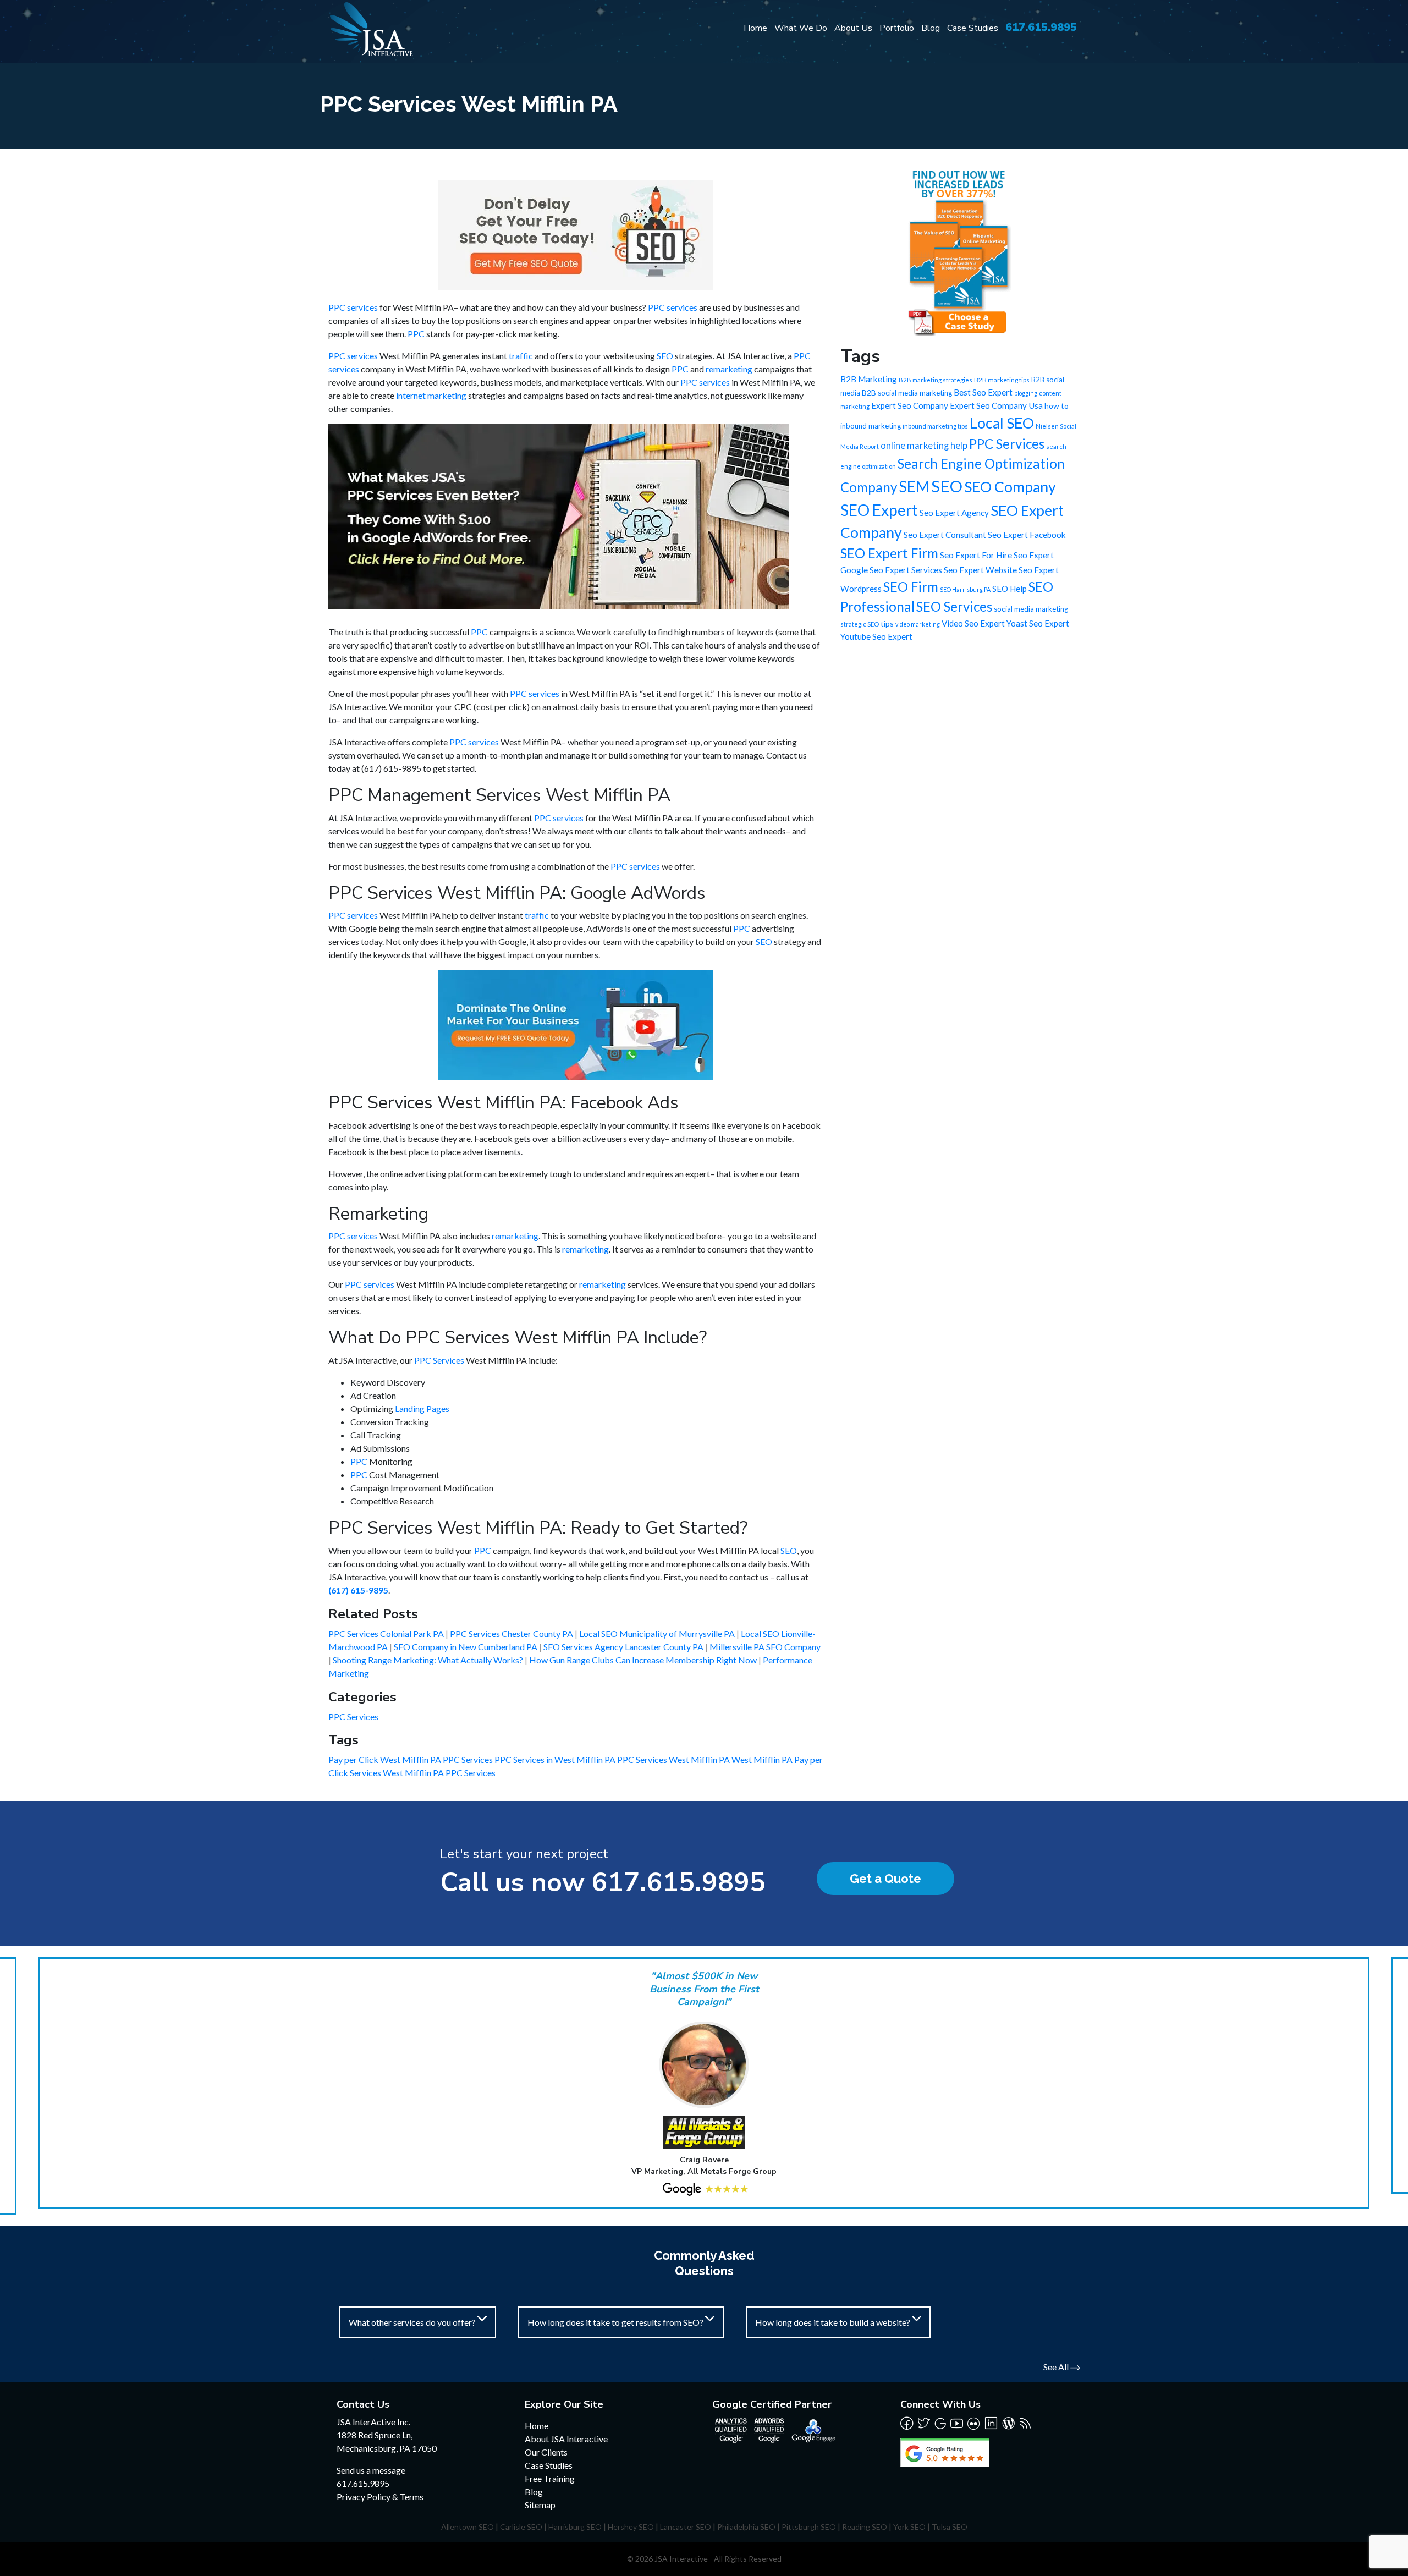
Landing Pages (422, 1408)
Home (755, 28)
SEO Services (954, 606)
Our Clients (546, 2452)
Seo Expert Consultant (945, 535)
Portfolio (897, 28)
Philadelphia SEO (746, 2527)
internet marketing (431, 395)
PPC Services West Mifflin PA (674, 1759)
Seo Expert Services (906, 570)
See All (1057, 2367)
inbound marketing (871, 426)
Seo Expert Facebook (1027, 535)
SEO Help (1010, 589)
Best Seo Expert (983, 392)
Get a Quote (886, 1879)
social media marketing (1031, 609)
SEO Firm (911, 587)
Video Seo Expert (973, 623)
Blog (931, 28)
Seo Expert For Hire (976, 555)
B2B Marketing (869, 379)
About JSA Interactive (566, 2439)
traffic (521, 356)
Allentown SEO (468, 2527)
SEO (665, 356)
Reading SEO (865, 2527)
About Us (853, 28)
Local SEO (1002, 423)
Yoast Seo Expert (1038, 623)
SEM (914, 486)
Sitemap (540, 2505)
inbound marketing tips (935, 426)
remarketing (729, 369)
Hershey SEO (631, 2527)
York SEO (909, 2527)
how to (1057, 406)
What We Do (801, 28)
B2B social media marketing (907, 393)
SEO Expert (879, 510)
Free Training (550, 2478)
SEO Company (1010, 487)
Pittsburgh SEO (809, 2527)
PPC (416, 334)
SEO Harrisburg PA (965, 589)
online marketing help (924, 446)
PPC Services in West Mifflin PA (556, 1759)
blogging (1026, 393)
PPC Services (439, 1360)
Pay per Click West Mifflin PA (386, 1759)
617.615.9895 (1041, 27)
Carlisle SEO (521, 2527)
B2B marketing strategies (936, 380)
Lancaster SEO (686, 2527)
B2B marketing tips (1002, 380)
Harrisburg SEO (575, 2527)
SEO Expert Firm (889, 553)
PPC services (353, 307)
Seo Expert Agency (954, 513)
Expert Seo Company (910, 405)
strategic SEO (860, 624)
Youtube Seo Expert (876, 636)
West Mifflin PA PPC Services (439, 1773)
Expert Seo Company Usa (996, 405)
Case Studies (973, 28)
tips (887, 624)
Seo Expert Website (980, 570)
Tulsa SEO (950, 2527)
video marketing (918, 624)
